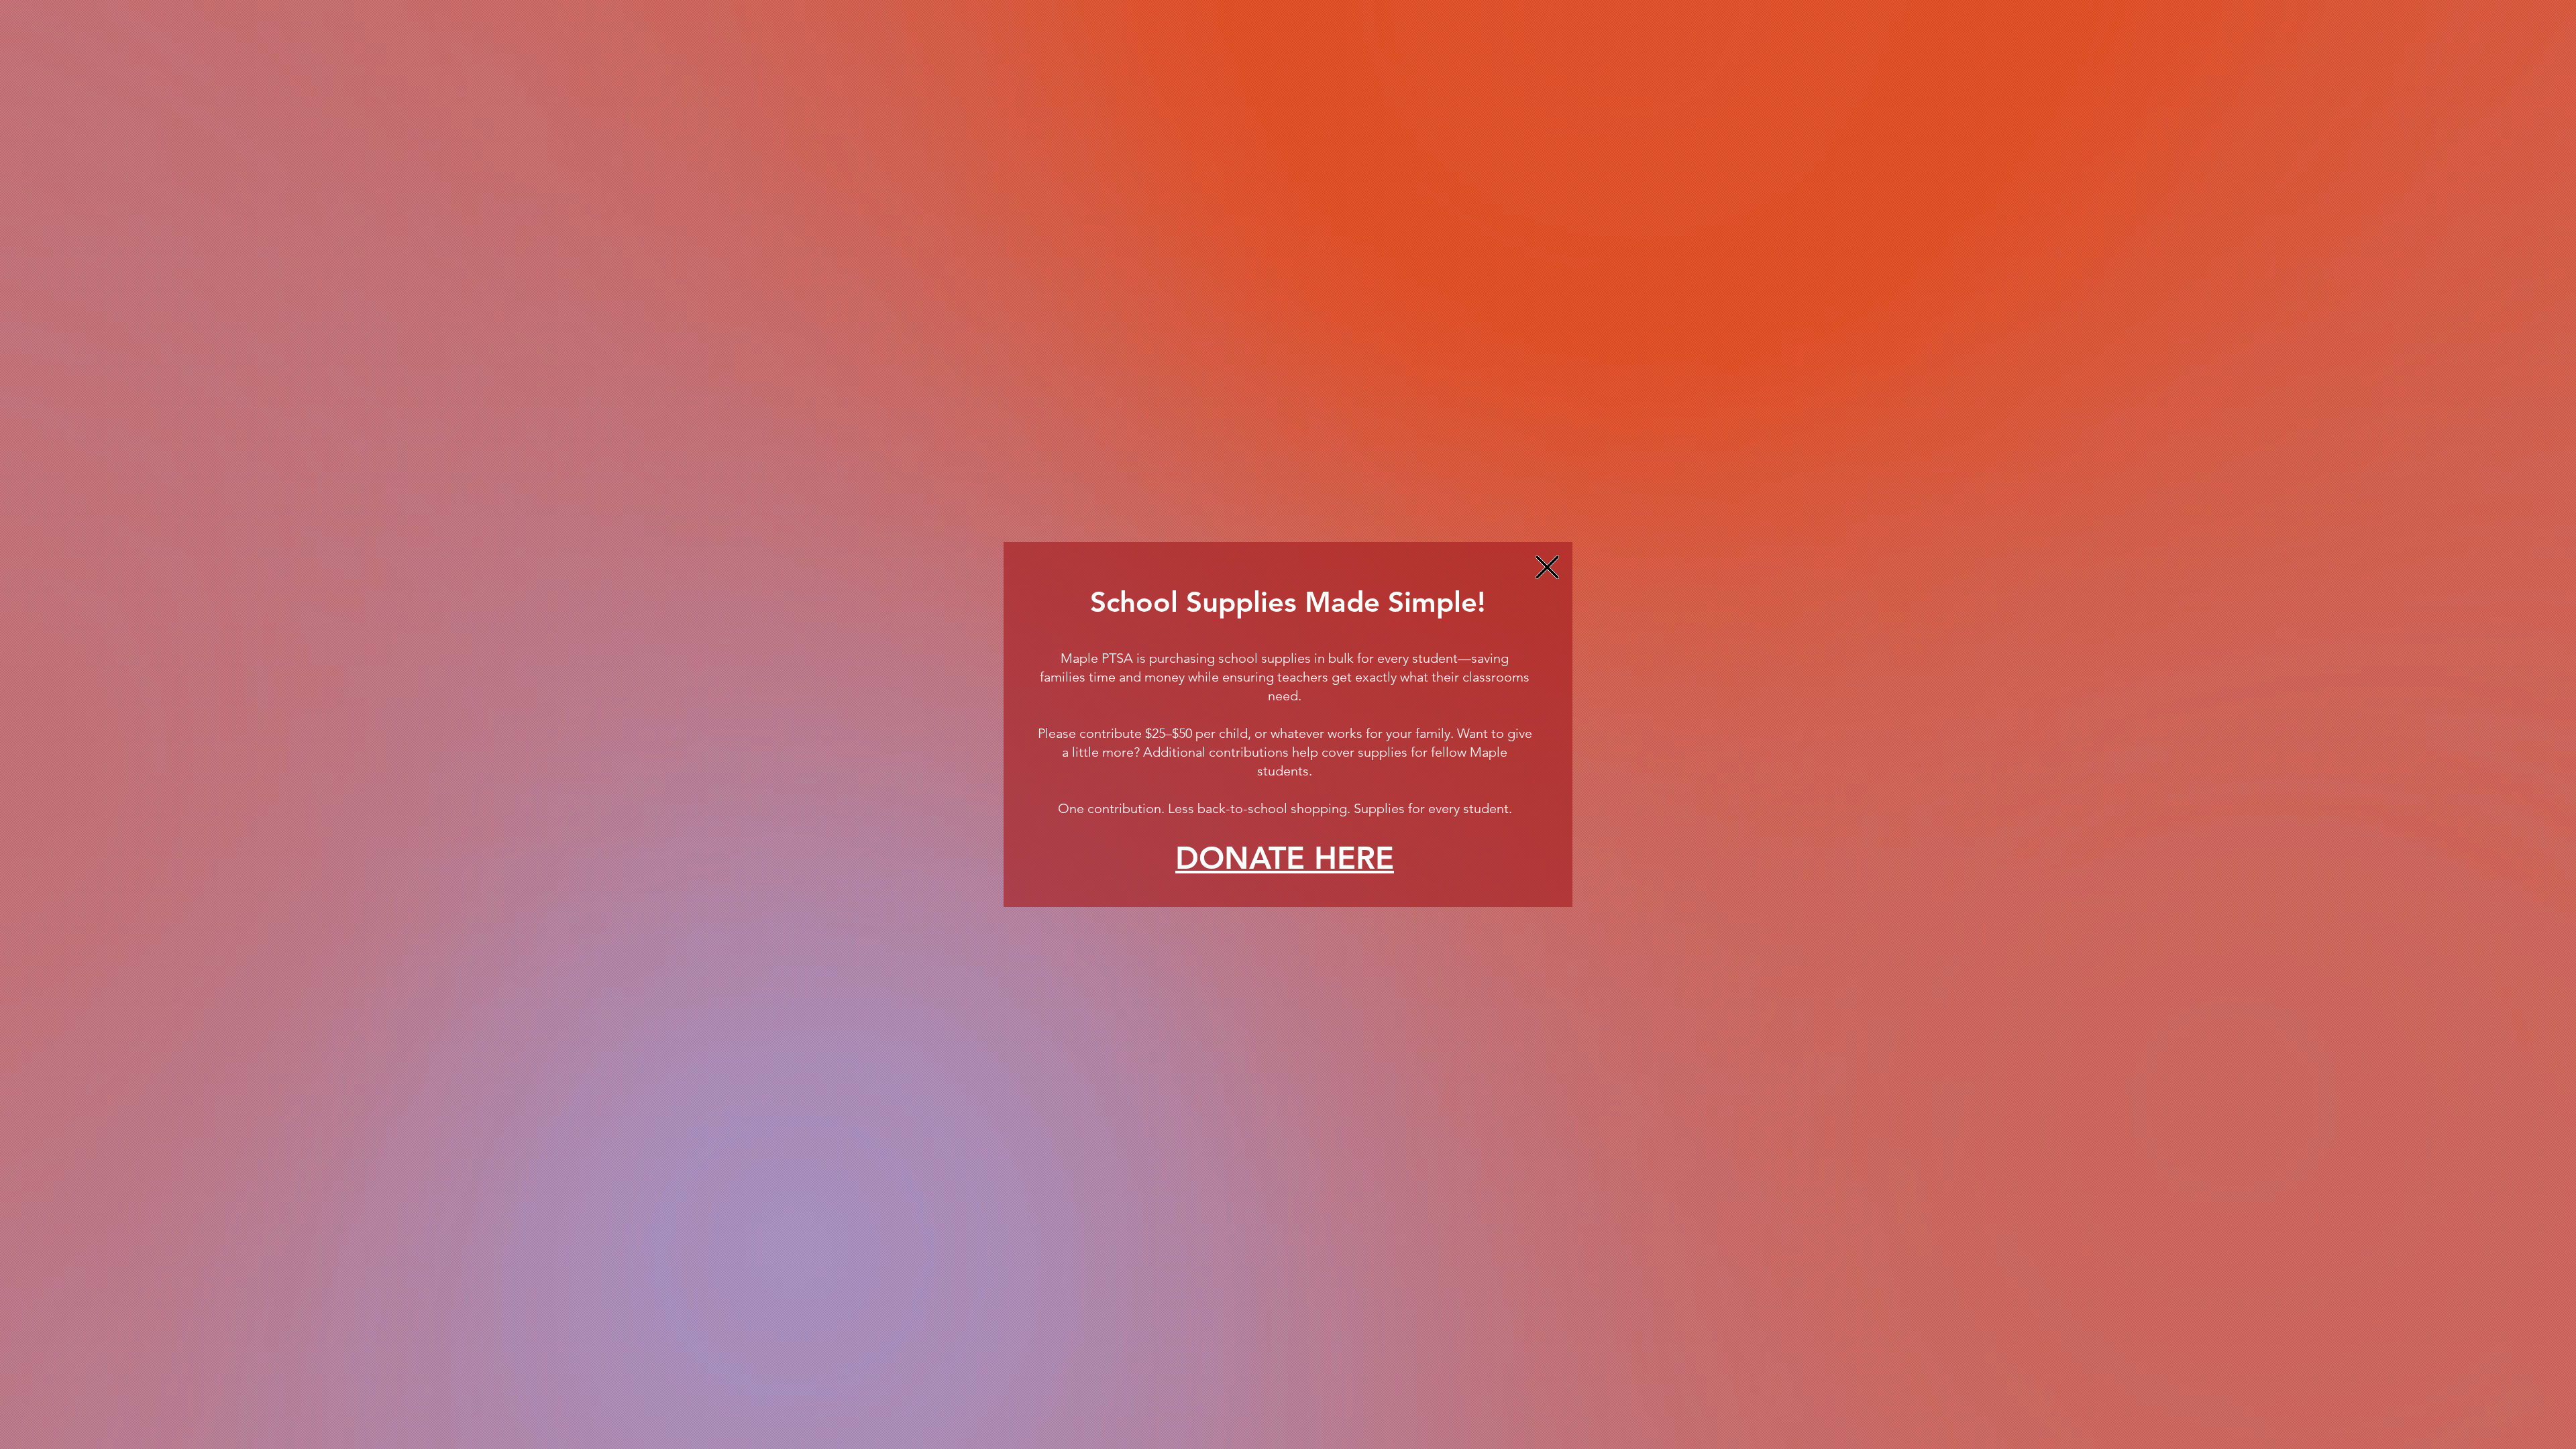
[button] (1547, 567)
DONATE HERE (1285, 858)
